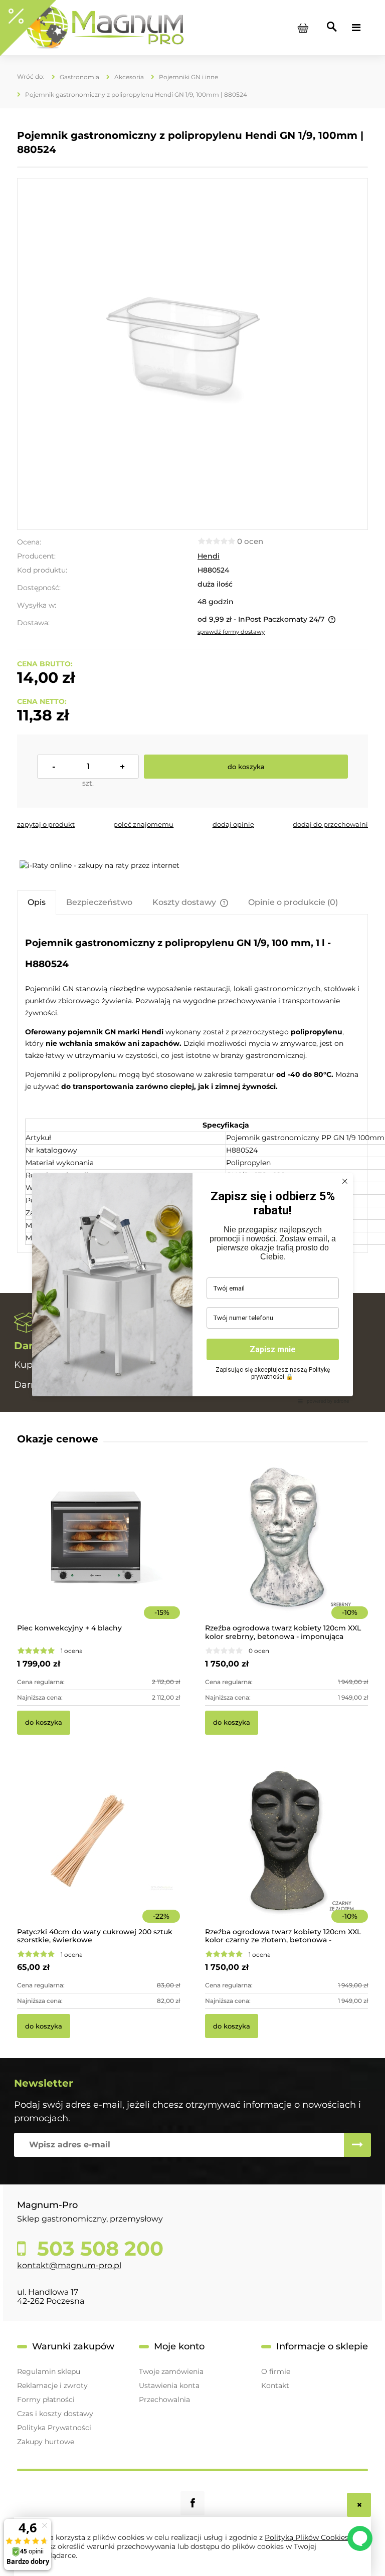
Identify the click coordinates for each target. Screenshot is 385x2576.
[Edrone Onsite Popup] (192, 1288)
